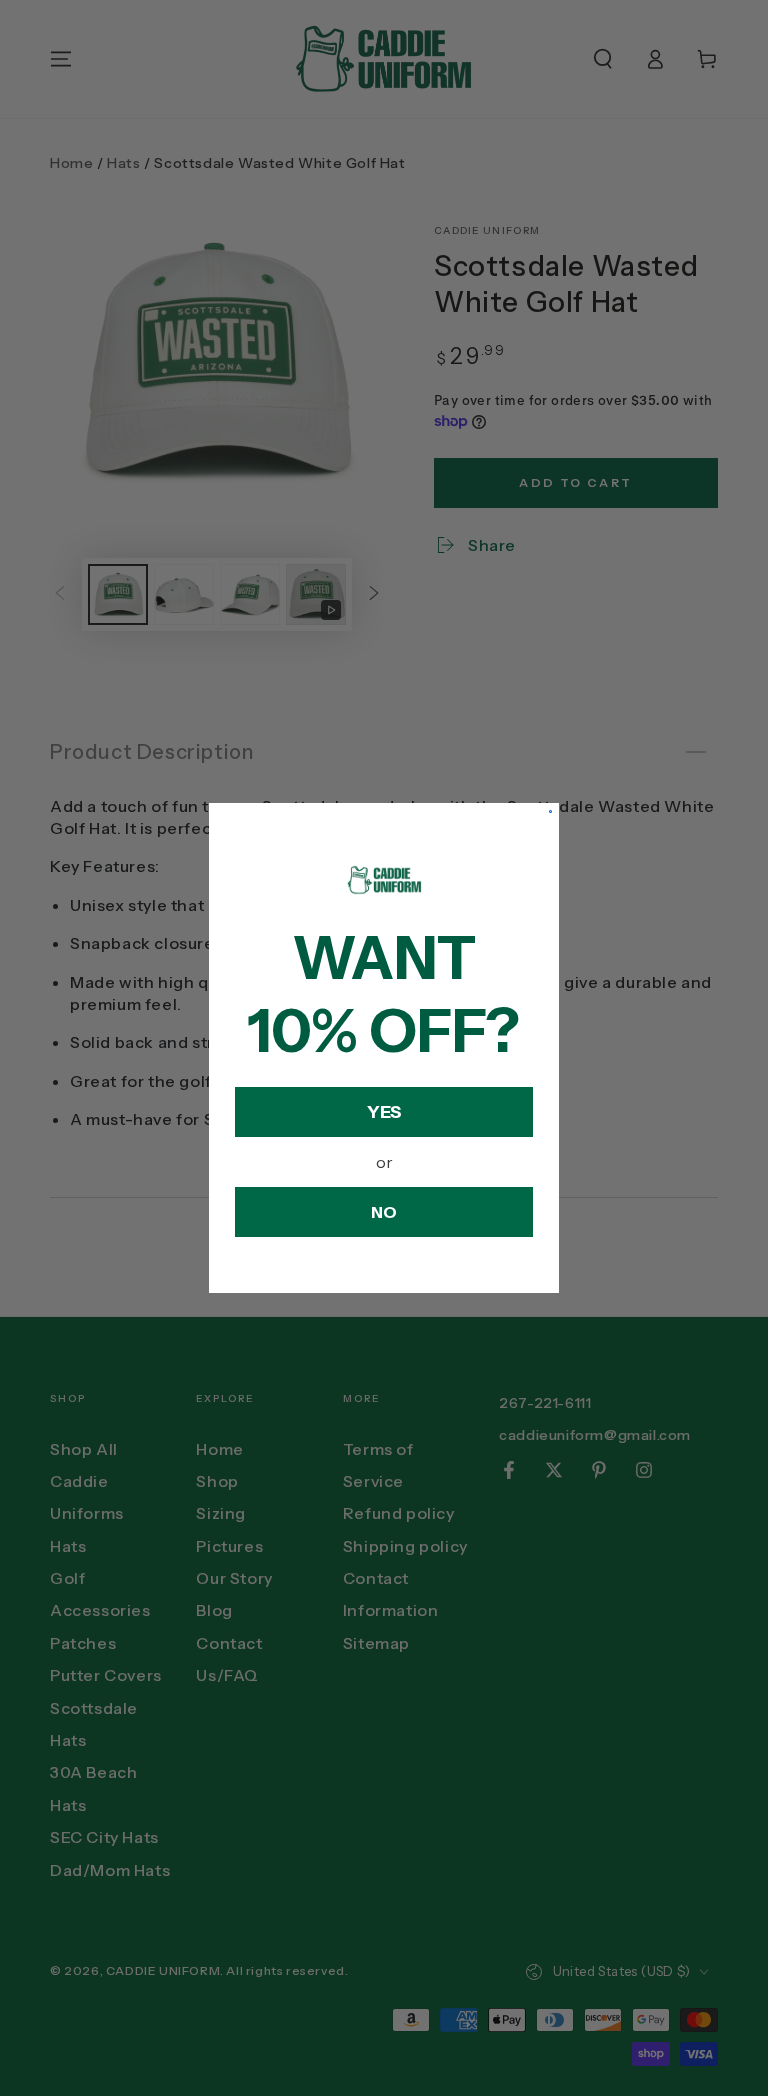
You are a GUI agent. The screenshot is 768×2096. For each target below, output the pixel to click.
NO (384, 1212)
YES (384, 1112)
